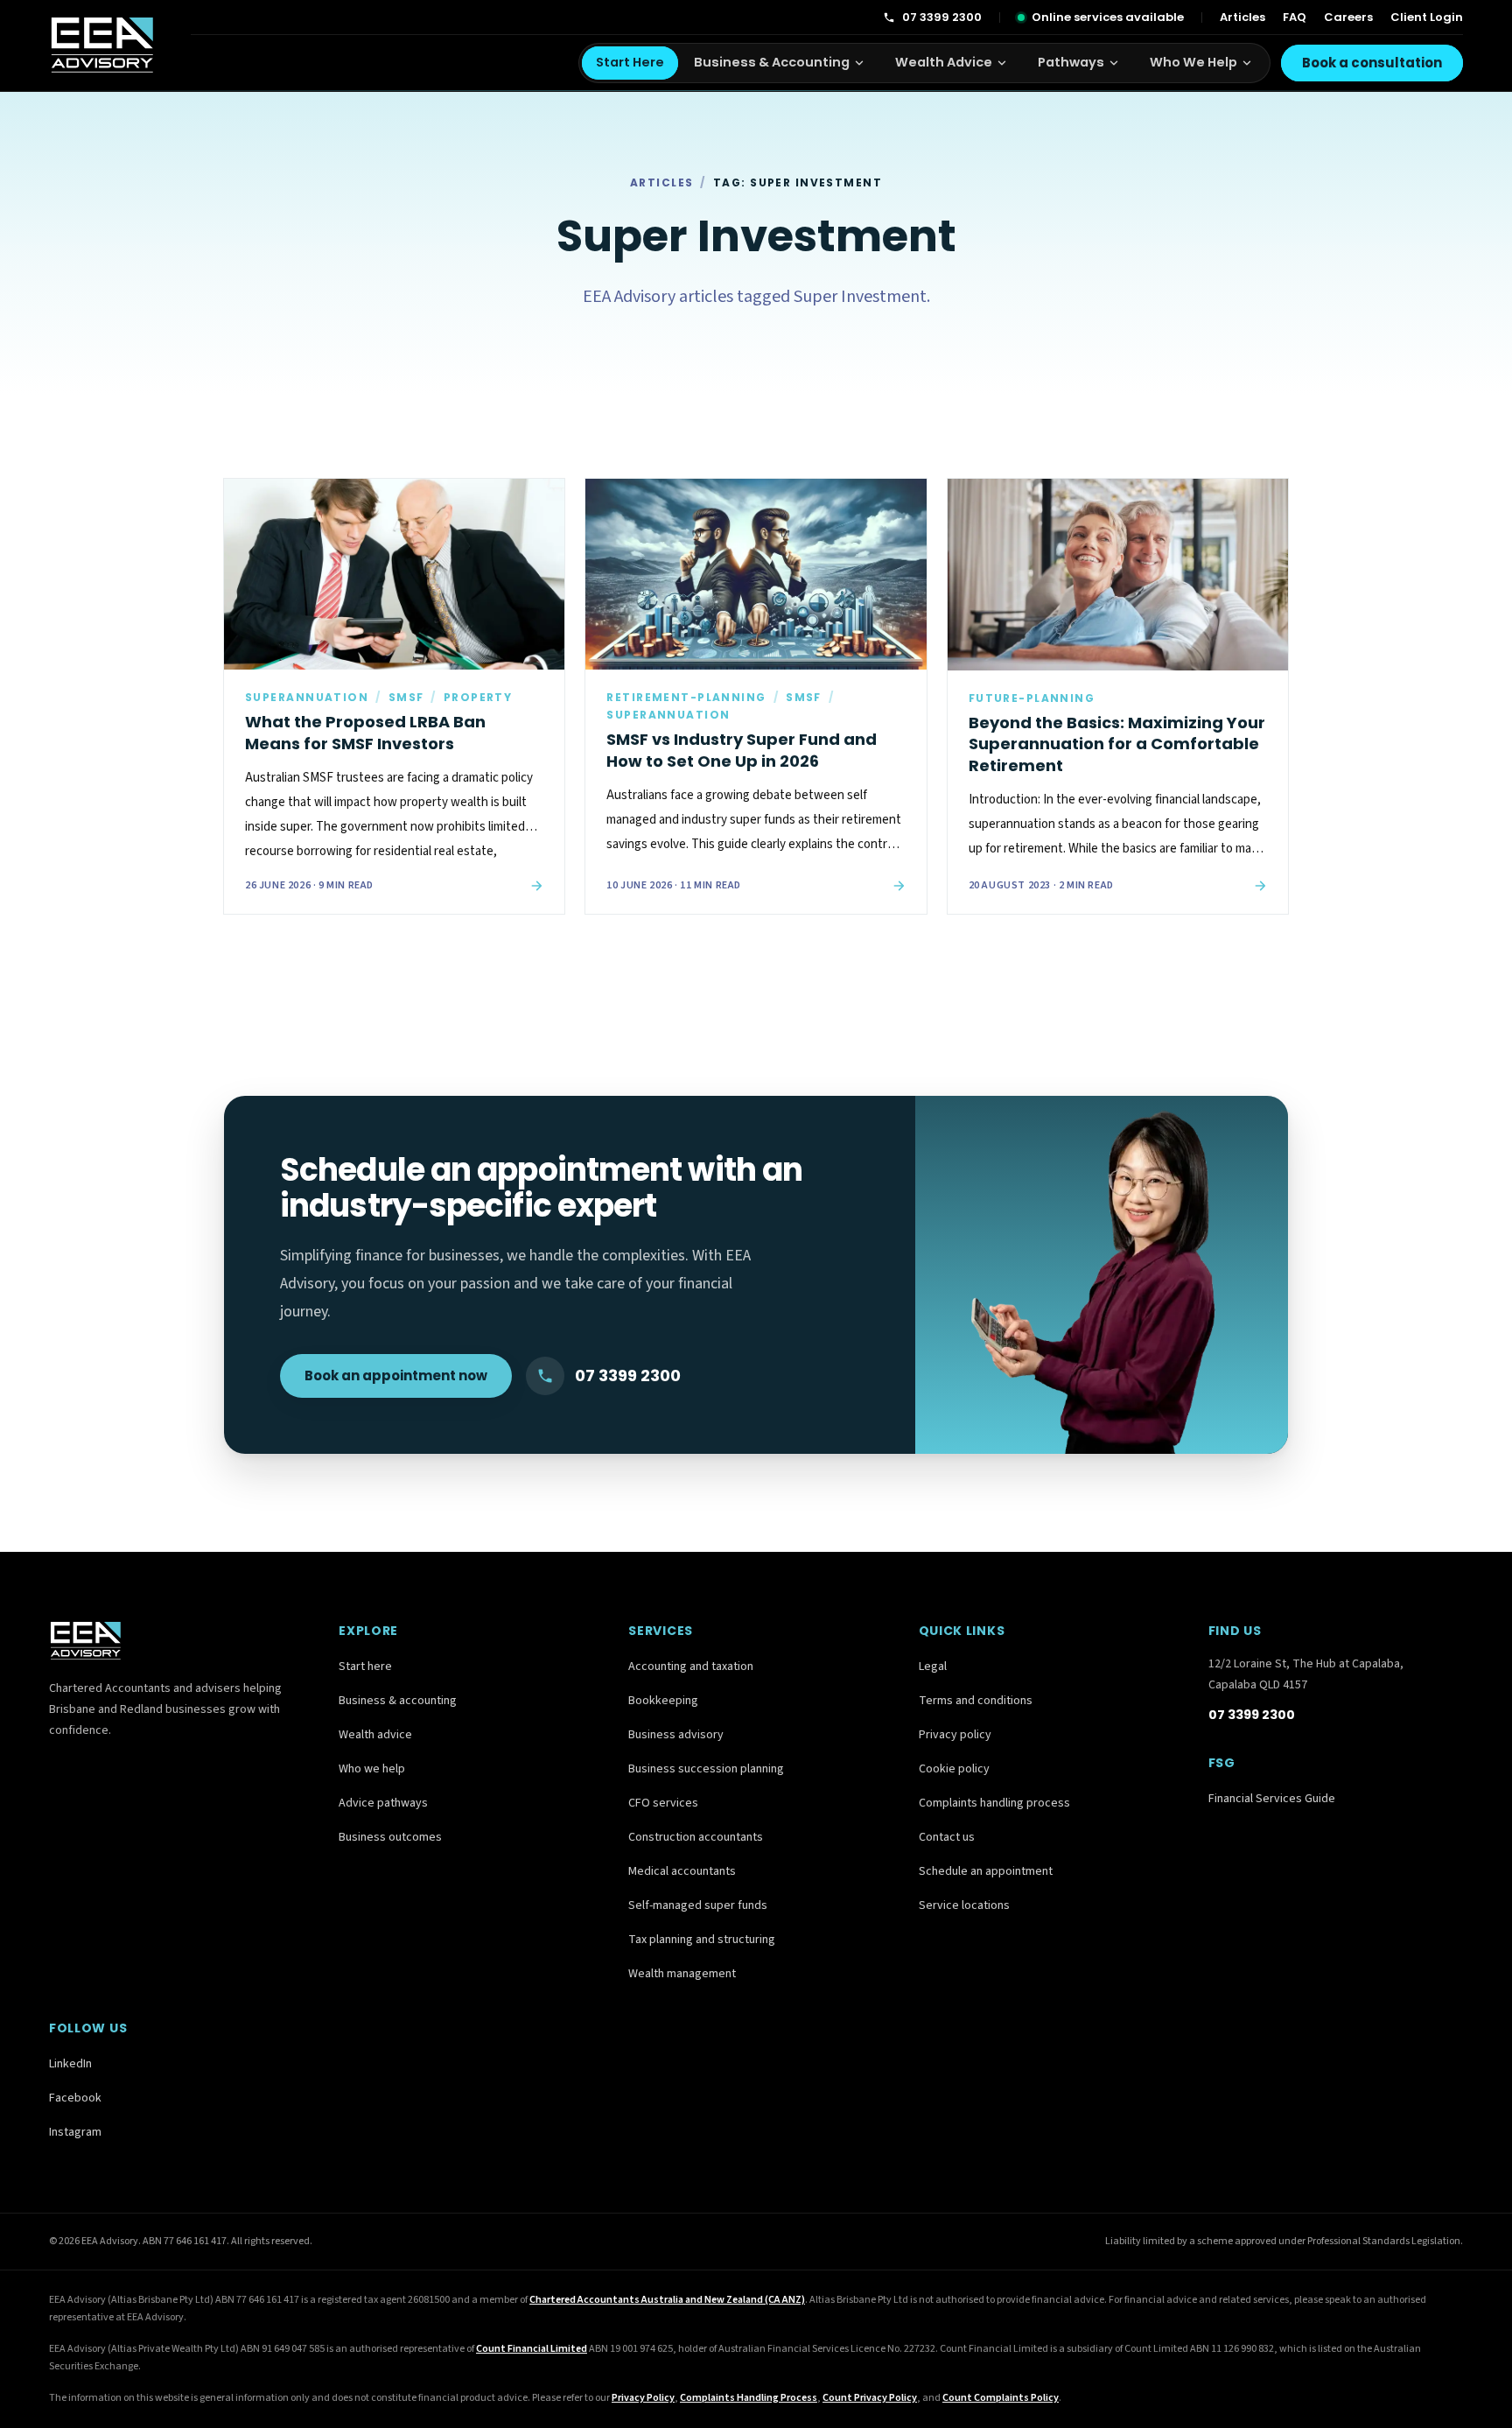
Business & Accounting (772, 62)
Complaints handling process (994, 1803)
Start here (365, 1667)
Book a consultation (1372, 63)
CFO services (663, 1803)
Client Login (1427, 17)
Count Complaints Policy (1001, 2398)
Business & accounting (398, 1701)
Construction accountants (696, 1837)
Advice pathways (383, 1803)
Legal (933, 1667)
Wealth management (682, 1974)
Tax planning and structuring (702, 1940)
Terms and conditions (976, 1701)
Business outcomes (390, 1837)
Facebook (75, 2098)
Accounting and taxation (691, 1667)
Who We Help (1193, 62)
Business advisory (676, 1735)
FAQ (1295, 17)
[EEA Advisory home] (102, 46)
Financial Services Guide (1272, 1799)
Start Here (630, 62)
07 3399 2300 (942, 17)
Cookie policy (954, 1769)
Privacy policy (955, 1735)
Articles (1242, 17)
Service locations (964, 1905)
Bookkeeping (663, 1701)
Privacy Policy (643, 2398)
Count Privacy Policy (870, 2398)
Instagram (75, 2132)
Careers (1348, 17)
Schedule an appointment (986, 1871)
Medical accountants (682, 1871)
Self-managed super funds (698, 1905)
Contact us (947, 1837)
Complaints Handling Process (749, 2398)
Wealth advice (375, 1735)
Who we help (372, 1769)
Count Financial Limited (532, 2349)
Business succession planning (706, 1769)
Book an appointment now (396, 1375)
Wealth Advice (944, 62)
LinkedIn (70, 2064)
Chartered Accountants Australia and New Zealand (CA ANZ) (667, 2300)
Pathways (1071, 62)
